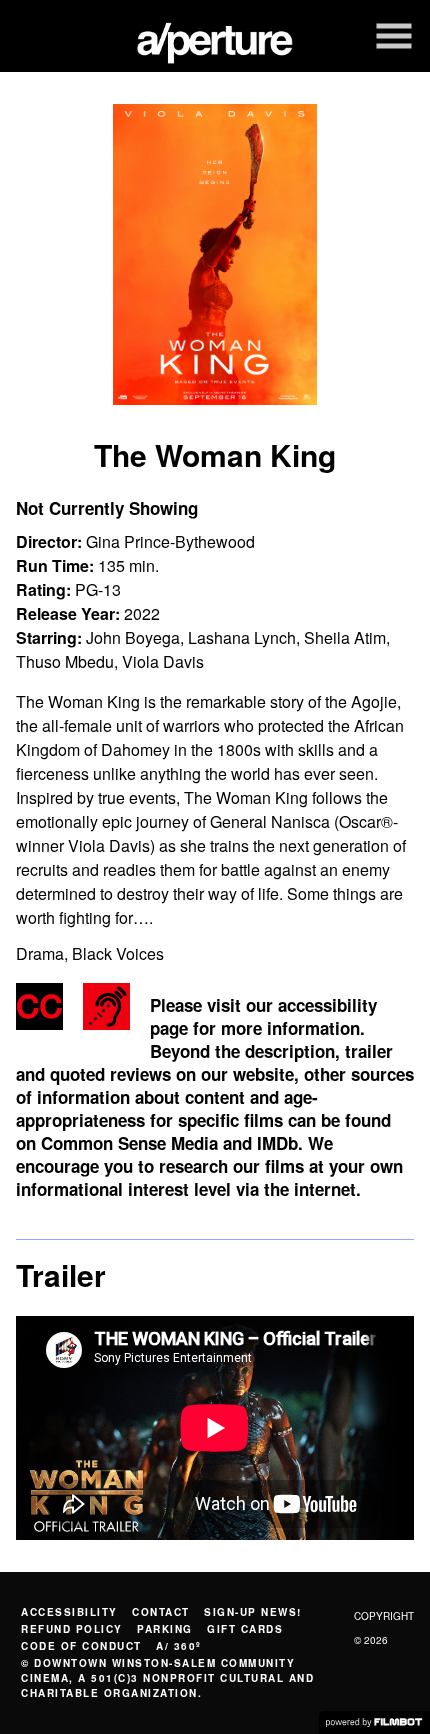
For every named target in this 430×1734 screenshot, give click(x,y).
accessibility (69, 1612)
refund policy (72, 1629)
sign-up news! (253, 1612)
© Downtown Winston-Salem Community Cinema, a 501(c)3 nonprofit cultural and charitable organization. (167, 1678)
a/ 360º (179, 1646)
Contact (161, 1612)
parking (165, 1629)
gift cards (245, 1629)
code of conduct (81, 1646)
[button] (394, 36)
